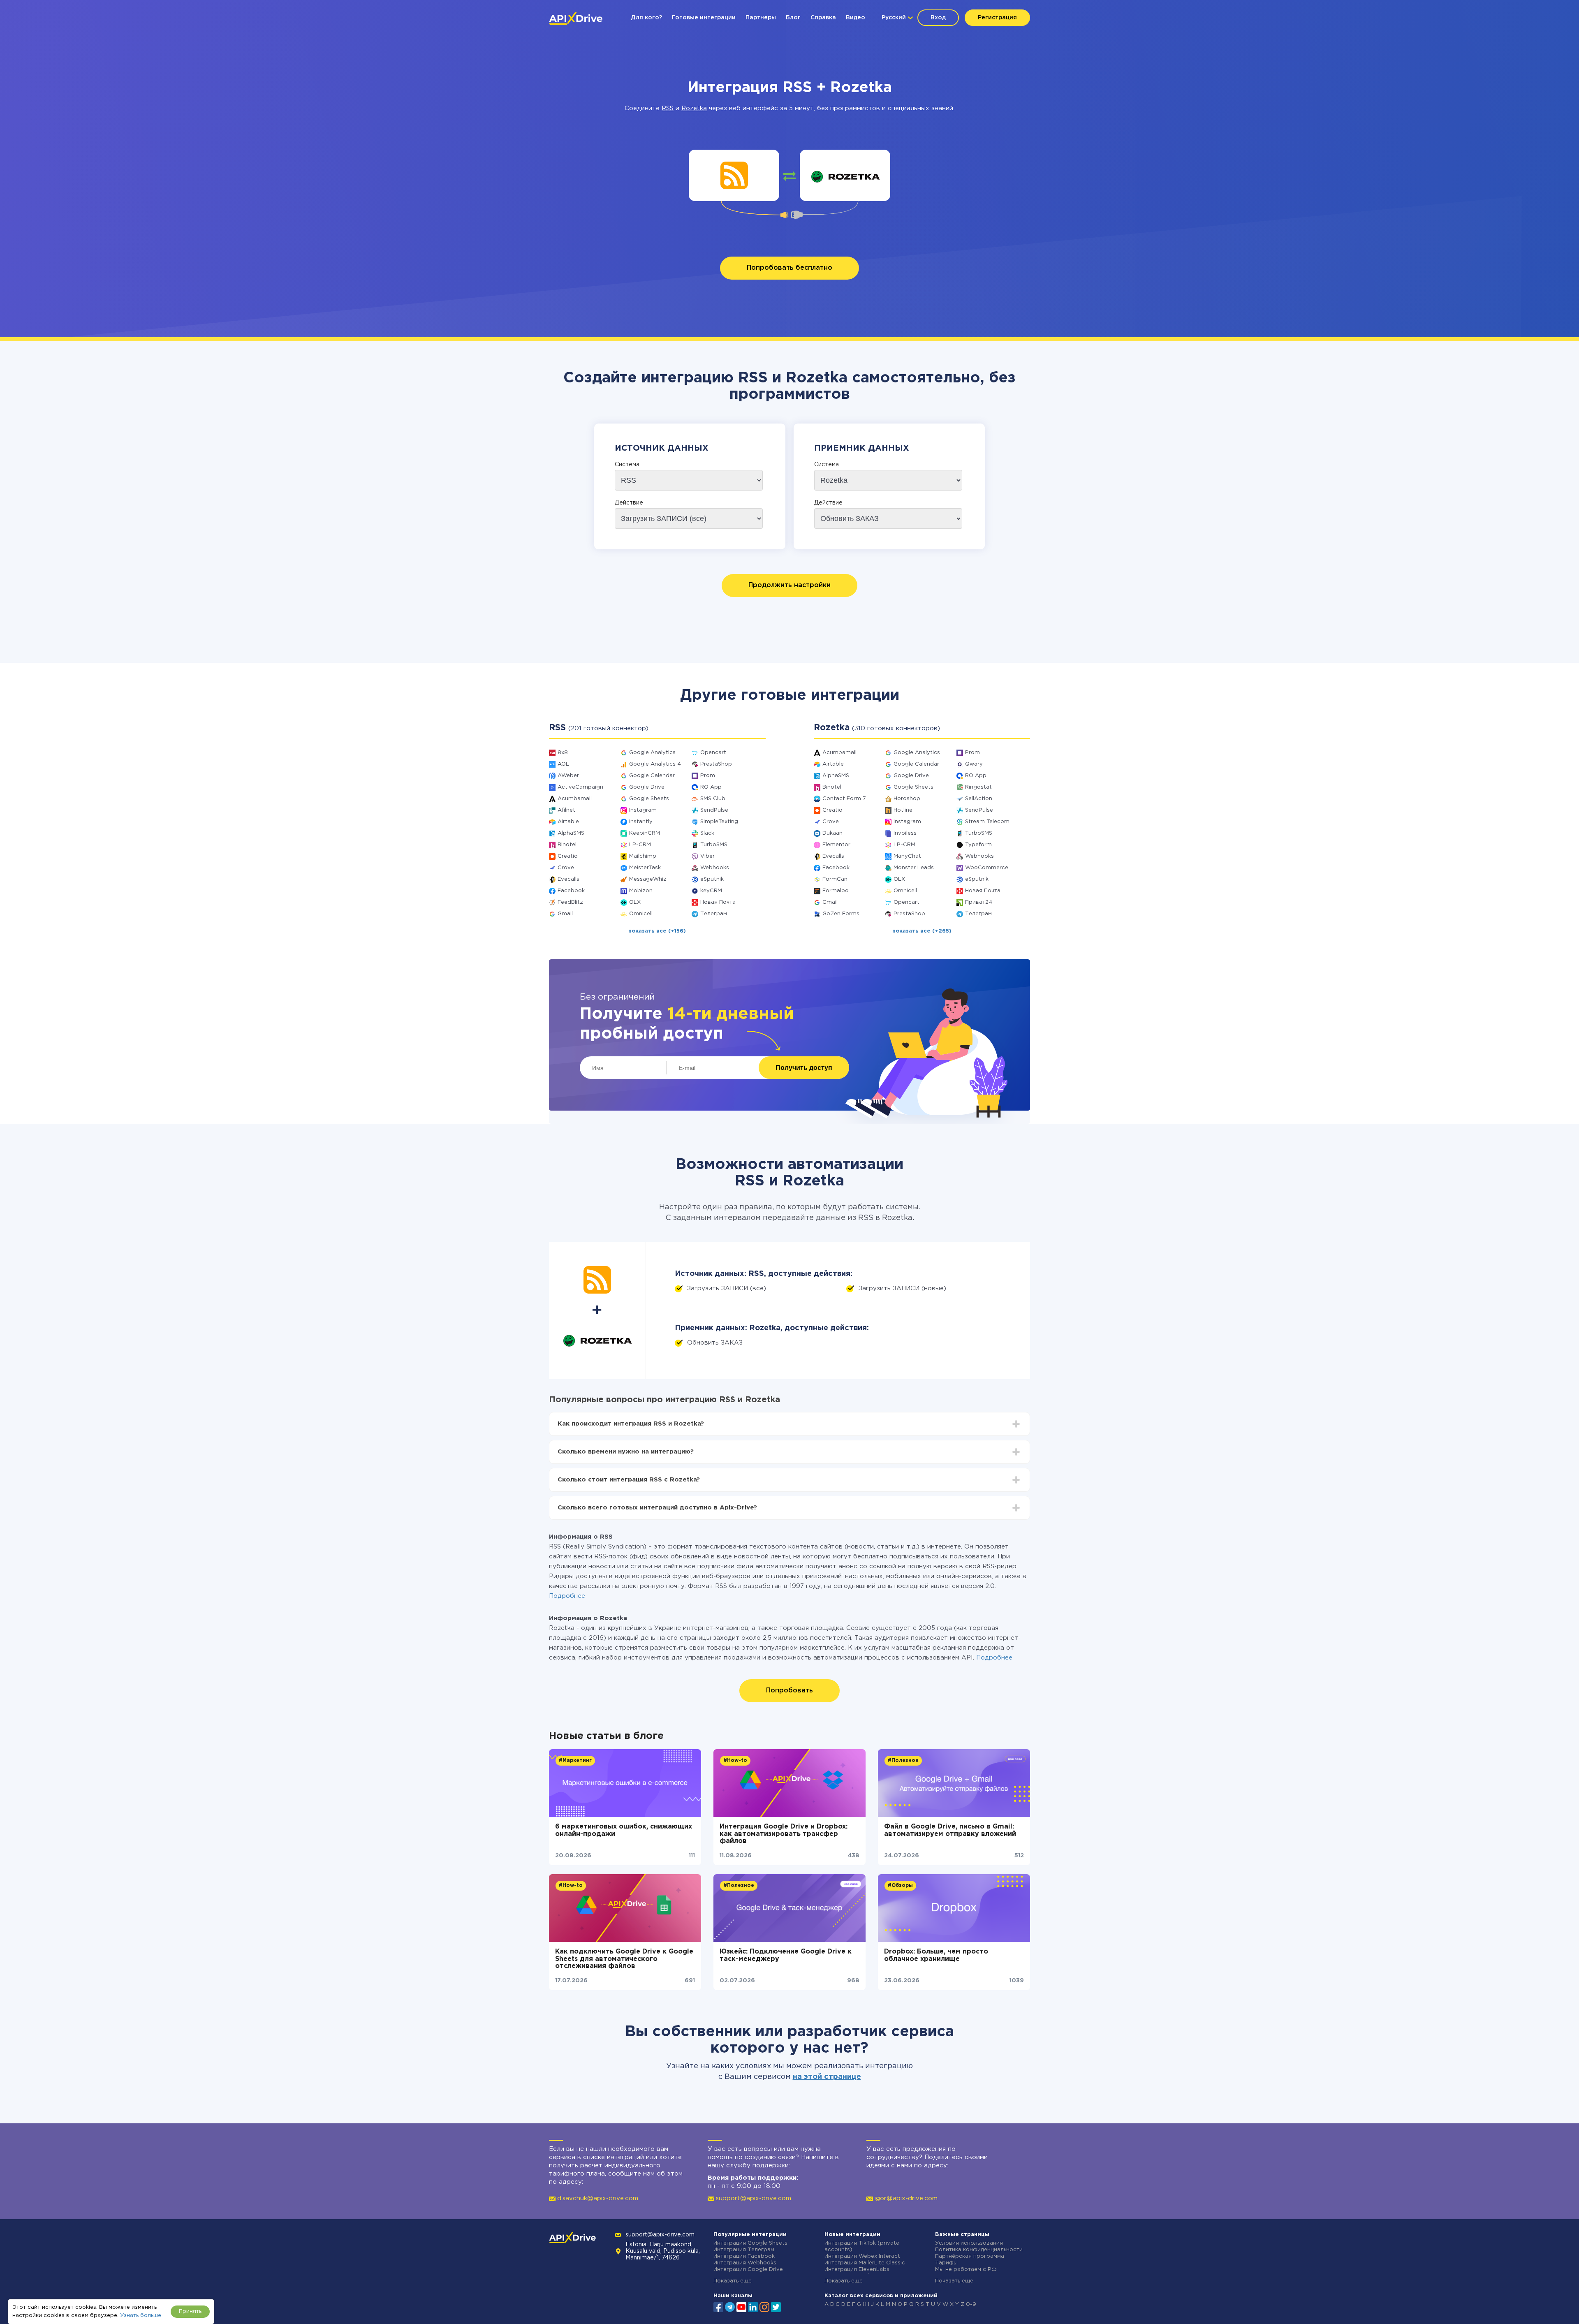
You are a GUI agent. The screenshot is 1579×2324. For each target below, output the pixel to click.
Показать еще (733, 2281)
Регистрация (997, 18)
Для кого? (646, 18)
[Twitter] (776, 2306)
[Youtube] (741, 2306)
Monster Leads (914, 868)
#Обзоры (900, 1885)
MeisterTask (645, 868)
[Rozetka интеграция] (845, 175)
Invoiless (905, 833)
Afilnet (566, 810)
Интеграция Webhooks (745, 2263)
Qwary (974, 764)
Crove (566, 868)
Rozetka (694, 108)
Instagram (643, 810)
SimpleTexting (719, 822)
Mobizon (641, 891)
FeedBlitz (570, 902)
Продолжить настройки (789, 585)
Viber (707, 856)
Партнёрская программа (970, 2256)
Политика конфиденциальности (979, 2250)
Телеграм (714, 914)
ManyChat (907, 856)
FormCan (835, 879)
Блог (793, 18)
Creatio (568, 856)
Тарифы (946, 2263)
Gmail (565, 914)
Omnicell (641, 914)
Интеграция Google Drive (748, 2270)
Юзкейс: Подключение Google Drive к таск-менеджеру (786, 1955)
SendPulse (714, 810)
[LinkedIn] (753, 2306)
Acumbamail (575, 799)
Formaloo (836, 891)
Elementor (836, 845)
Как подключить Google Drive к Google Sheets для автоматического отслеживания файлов (624, 1959)
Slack (707, 833)
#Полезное (903, 1760)
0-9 (971, 2304)
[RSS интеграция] (734, 175)
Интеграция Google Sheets (750, 2243)
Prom (708, 776)
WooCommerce (987, 868)
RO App (711, 787)
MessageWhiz (648, 879)
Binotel (567, 845)
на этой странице (827, 2077)
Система (627, 465)
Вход (938, 18)
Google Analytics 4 (655, 764)
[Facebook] (718, 2306)
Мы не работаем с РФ (966, 2270)
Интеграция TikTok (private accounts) (862, 2246)
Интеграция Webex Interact (862, 2256)
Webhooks (715, 868)
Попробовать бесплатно (789, 268)
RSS (668, 108)
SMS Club (713, 799)
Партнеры (761, 18)
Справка (823, 18)
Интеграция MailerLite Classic (865, 2263)
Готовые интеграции (704, 18)
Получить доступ (804, 1068)
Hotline (903, 810)
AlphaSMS (571, 833)
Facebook (571, 891)
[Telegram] (730, 2307)
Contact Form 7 (844, 799)
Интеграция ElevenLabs (857, 2270)
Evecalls (568, 879)
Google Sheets (649, 799)
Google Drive (647, 787)
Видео (855, 18)
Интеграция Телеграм (744, 2250)
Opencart (713, 753)
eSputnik (712, 879)
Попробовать (789, 1691)
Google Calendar (652, 776)
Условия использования (969, 2243)
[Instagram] (764, 2306)
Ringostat (978, 787)
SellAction (979, 799)
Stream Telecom (987, 822)
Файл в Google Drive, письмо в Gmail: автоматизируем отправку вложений (950, 1830)
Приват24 (979, 902)
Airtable (568, 822)
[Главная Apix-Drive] (576, 19)
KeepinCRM (645, 833)
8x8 (563, 753)
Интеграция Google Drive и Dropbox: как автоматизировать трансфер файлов (784, 1834)
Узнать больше (141, 2316)
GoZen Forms (841, 914)
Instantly (641, 822)
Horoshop (907, 799)
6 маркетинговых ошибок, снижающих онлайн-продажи (624, 1830)
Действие (629, 503)
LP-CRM (640, 845)
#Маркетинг (575, 1760)
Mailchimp (643, 856)
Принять (190, 2311)
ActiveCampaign (580, 787)
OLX (635, 902)
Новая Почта (718, 902)
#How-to (735, 1760)
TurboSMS (714, 845)
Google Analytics (652, 753)
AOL (563, 764)
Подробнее (567, 1596)
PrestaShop (716, 764)
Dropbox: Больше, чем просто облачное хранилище (936, 1955)
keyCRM (711, 891)
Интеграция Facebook (744, 2256)
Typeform (978, 845)
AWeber (568, 776)
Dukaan (832, 833)
